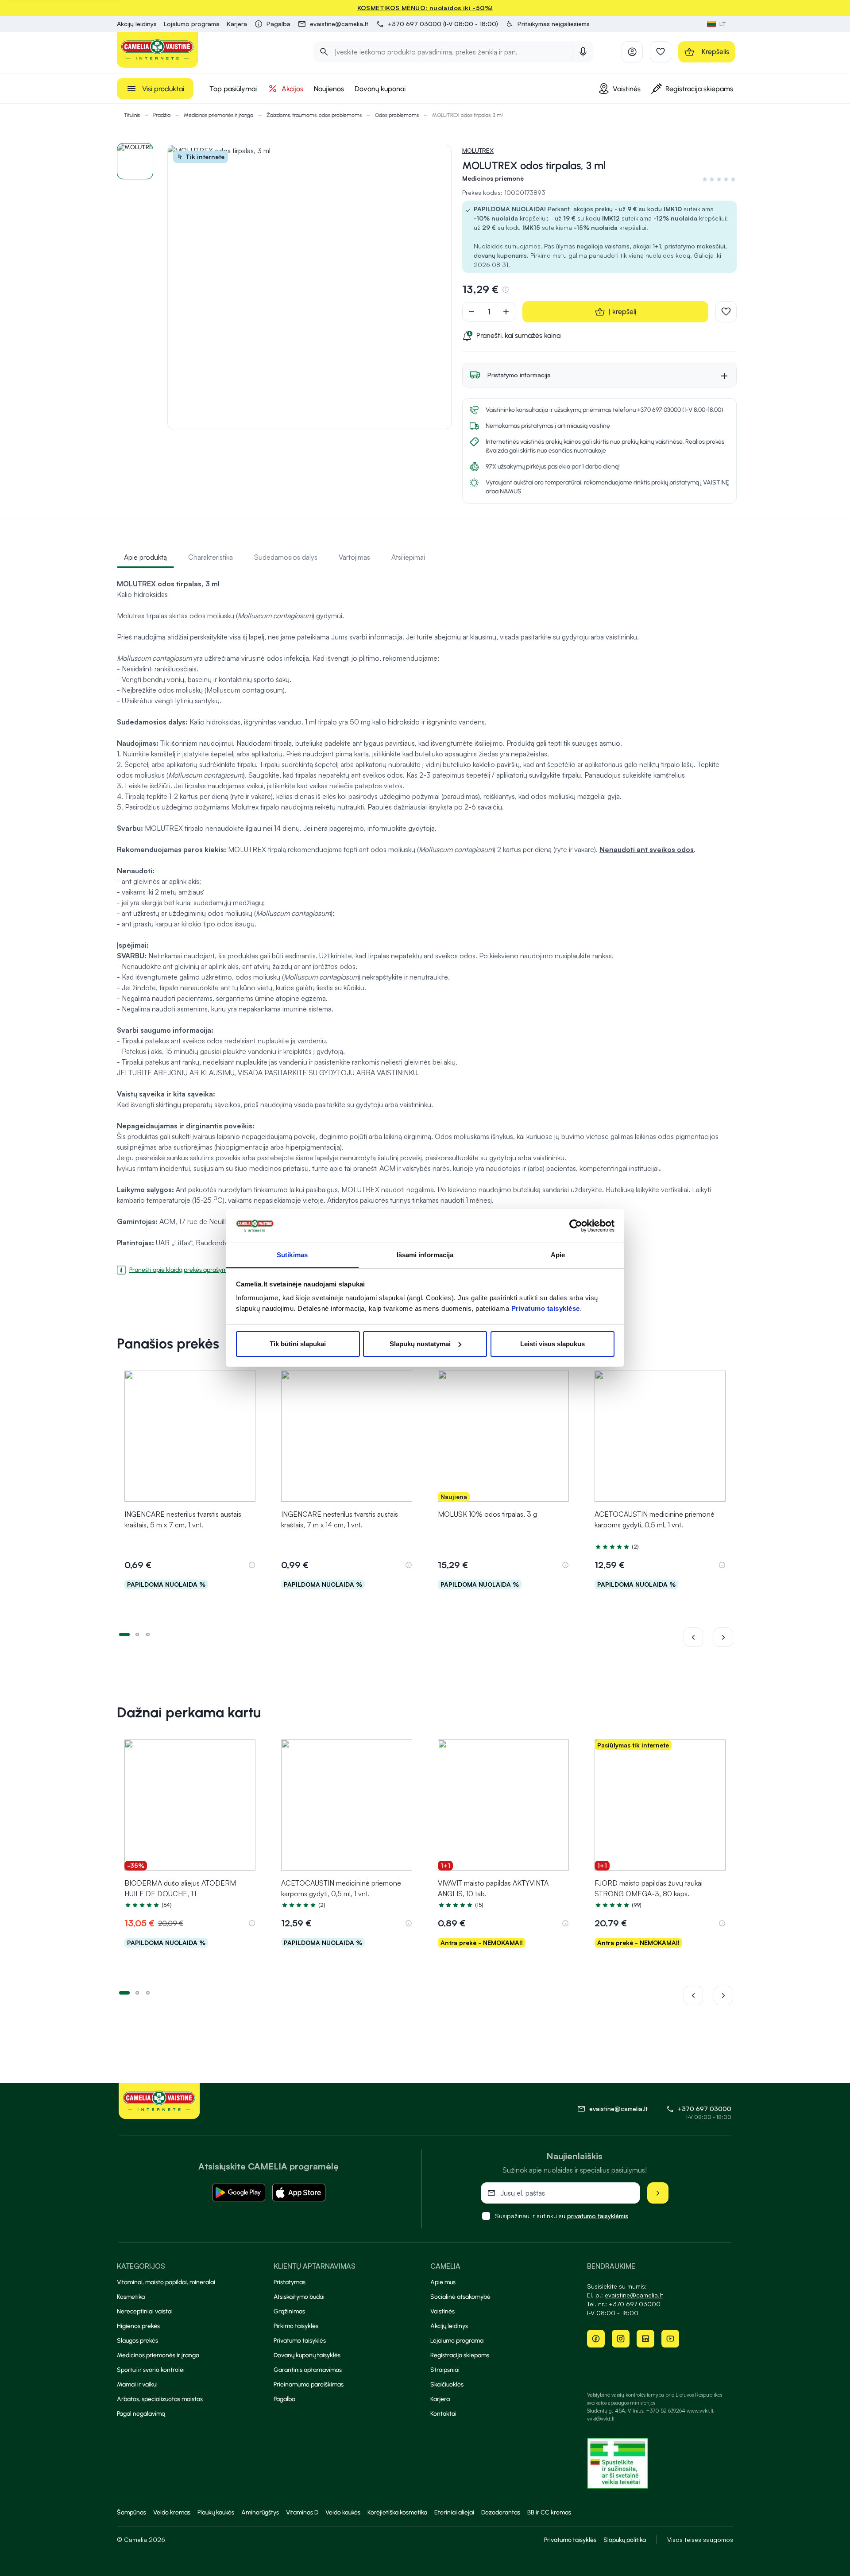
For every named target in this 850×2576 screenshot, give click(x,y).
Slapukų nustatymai (420, 1344)
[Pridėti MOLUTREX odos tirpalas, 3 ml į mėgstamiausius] (726, 312)
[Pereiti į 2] (137, 1634)
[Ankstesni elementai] (699, 1637)
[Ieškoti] (324, 52)
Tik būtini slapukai (298, 1344)
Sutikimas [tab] (292, 1255)
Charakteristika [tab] (211, 557)
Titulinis (132, 115)
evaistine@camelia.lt (634, 2295)
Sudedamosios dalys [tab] (286, 557)
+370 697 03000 (705, 2109)
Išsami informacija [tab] (425, 1255)
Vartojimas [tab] (354, 557)
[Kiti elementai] (723, 1637)
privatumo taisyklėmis (598, 2216)
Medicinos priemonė (493, 178)
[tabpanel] (425, 923)
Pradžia (162, 115)
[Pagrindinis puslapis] (158, 50)
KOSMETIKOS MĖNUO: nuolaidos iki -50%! (425, 8)
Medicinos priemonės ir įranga (218, 115)
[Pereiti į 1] (124, 1634)
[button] (547, 24)
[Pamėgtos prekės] (661, 52)
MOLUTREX (478, 150)
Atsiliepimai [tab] (408, 557)
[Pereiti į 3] (148, 1634)
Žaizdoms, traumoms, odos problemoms (314, 115)
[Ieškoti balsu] (583, 52)
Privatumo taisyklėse (546, 1308)
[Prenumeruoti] (658, 2193)
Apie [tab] (558, 1255)
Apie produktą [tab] (145, 557)
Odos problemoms (397, 115)
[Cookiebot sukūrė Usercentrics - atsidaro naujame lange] (576, 1226)
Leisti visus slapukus (552, 1344)
